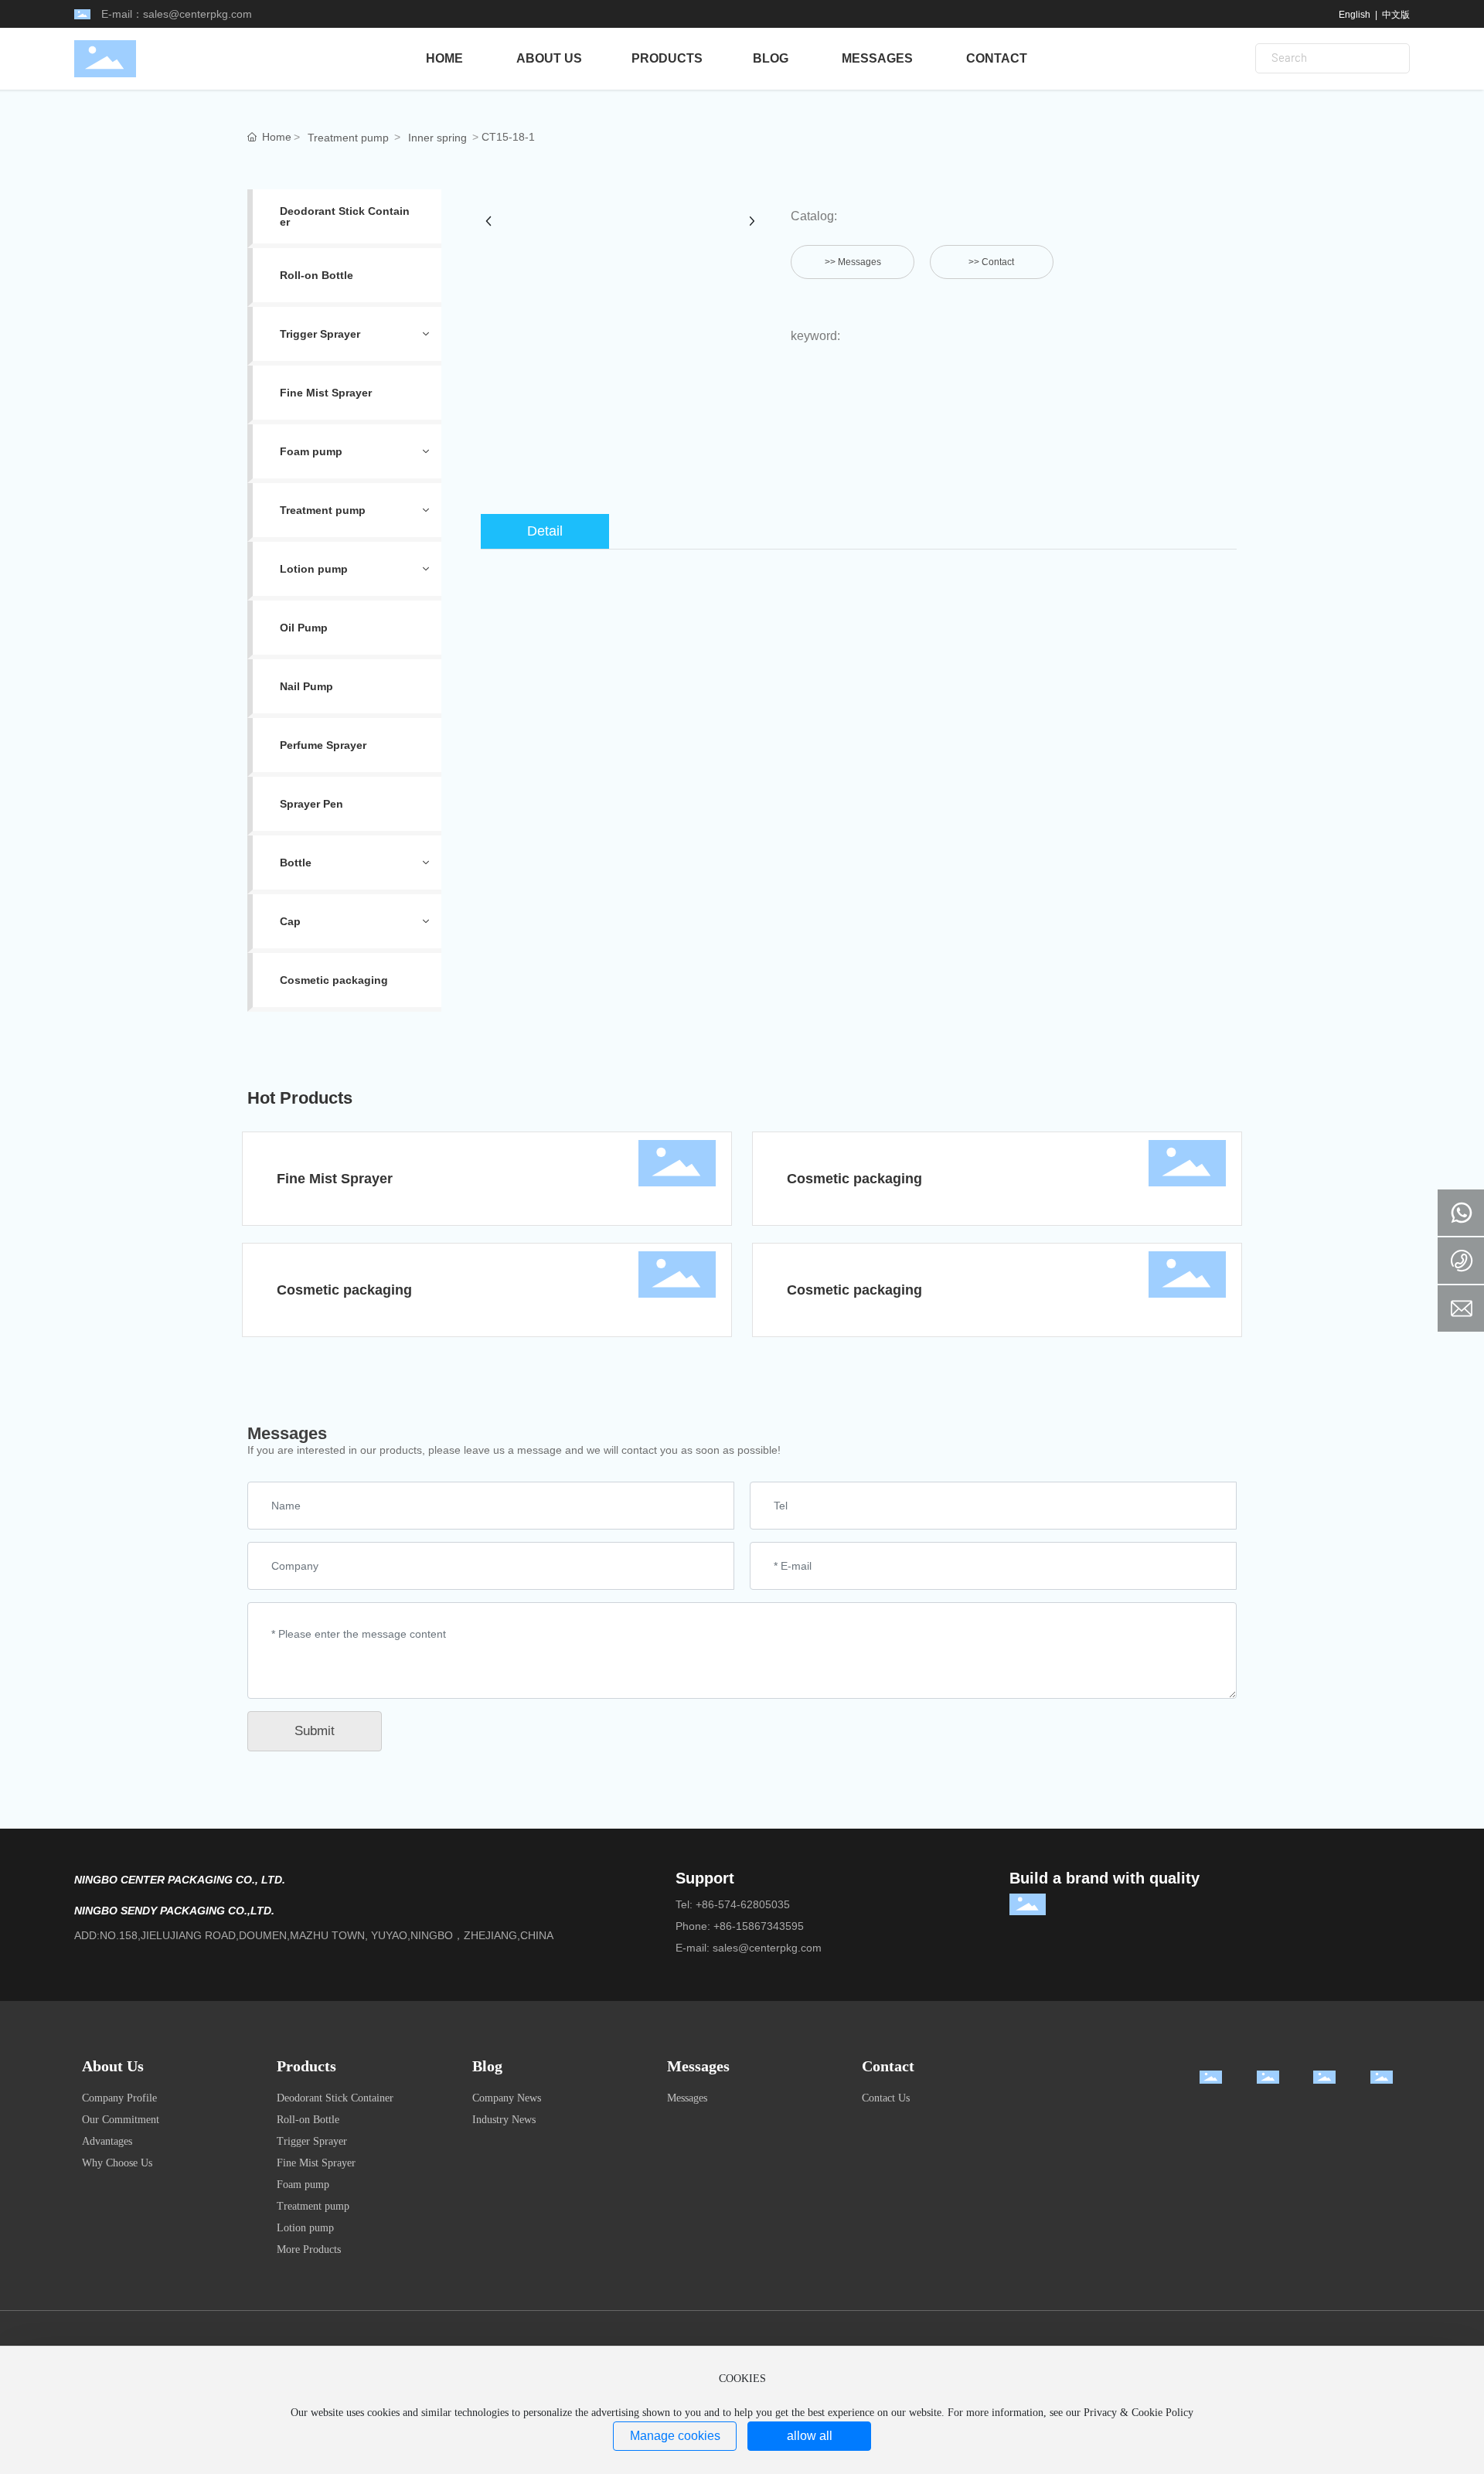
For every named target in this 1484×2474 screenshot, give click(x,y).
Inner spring (437, 138)
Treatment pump (348, 138)
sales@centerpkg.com (197, 14)
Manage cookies (675, 2436)
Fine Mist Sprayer (335, 1179)
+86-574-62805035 (743, 1904)
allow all (810, 2436)
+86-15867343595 (759, 1926)
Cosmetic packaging (854, 1179)
